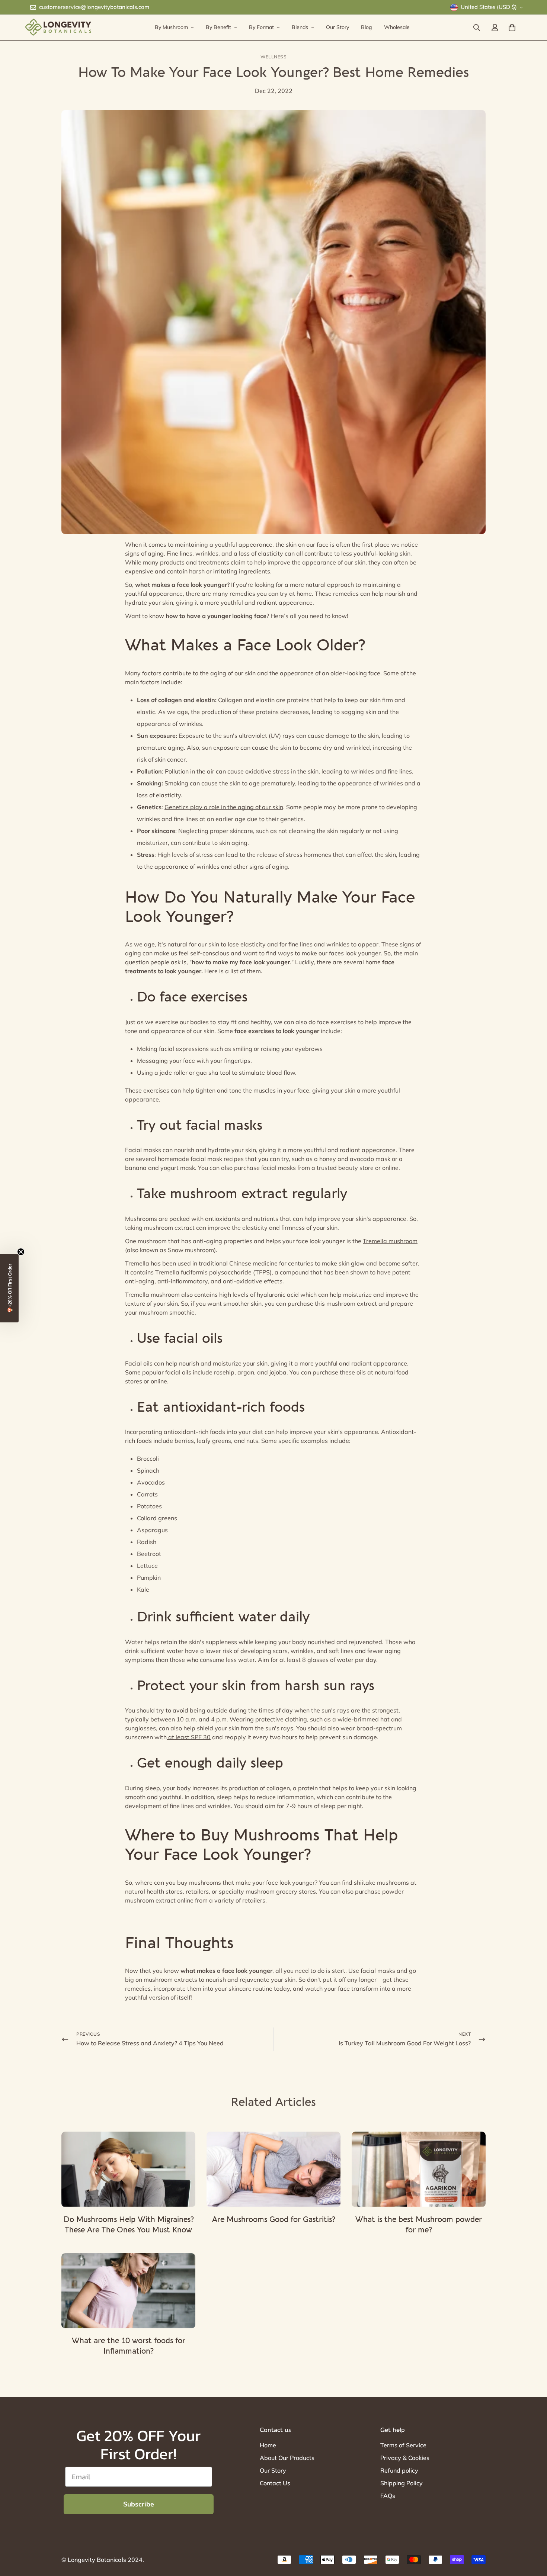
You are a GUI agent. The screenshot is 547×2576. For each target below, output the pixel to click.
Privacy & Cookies (405, 2458)
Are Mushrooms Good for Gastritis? (273, 2220)
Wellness (273, 57)
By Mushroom (171, 27)
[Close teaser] (21, 1252)
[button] (9, 1288)
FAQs (388, 2496)
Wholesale (397, 27)
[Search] (477, 28)
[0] (512, 28)
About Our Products (287, 2458)
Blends (300, 27)
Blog (367, 27)
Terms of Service (403, 2445)
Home (268, 2445)
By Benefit (218, 27)
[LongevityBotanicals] (58, 28)
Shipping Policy (402, 2483)
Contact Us (275, 2483)
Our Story (338, 27)
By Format (261, 27)
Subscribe (139, 2504)
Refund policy (399, 2470)
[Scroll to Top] (532, 2535)
